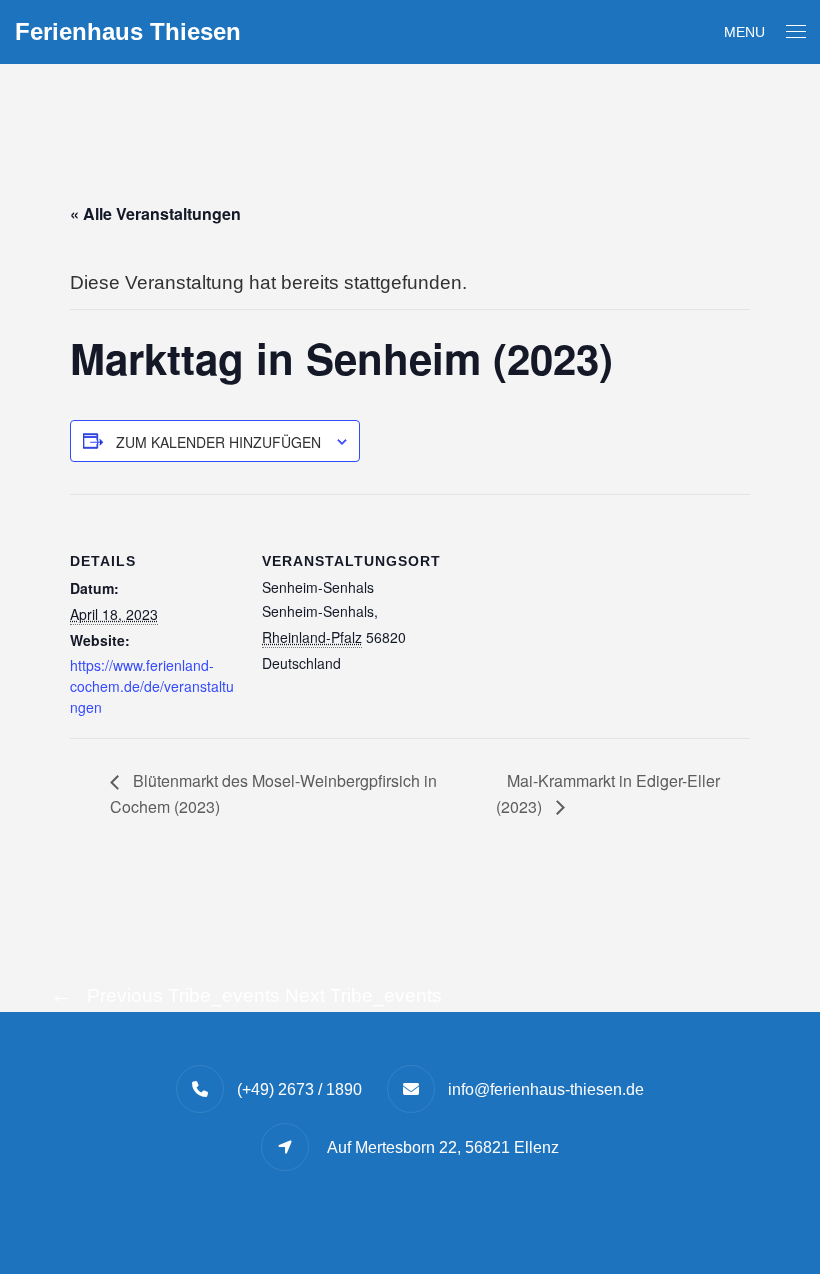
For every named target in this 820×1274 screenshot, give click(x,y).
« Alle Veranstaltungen (155, 213)
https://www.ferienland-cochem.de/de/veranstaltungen (152, 686)
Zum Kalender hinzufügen (218, 442)
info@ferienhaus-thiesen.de (546, 1089)
